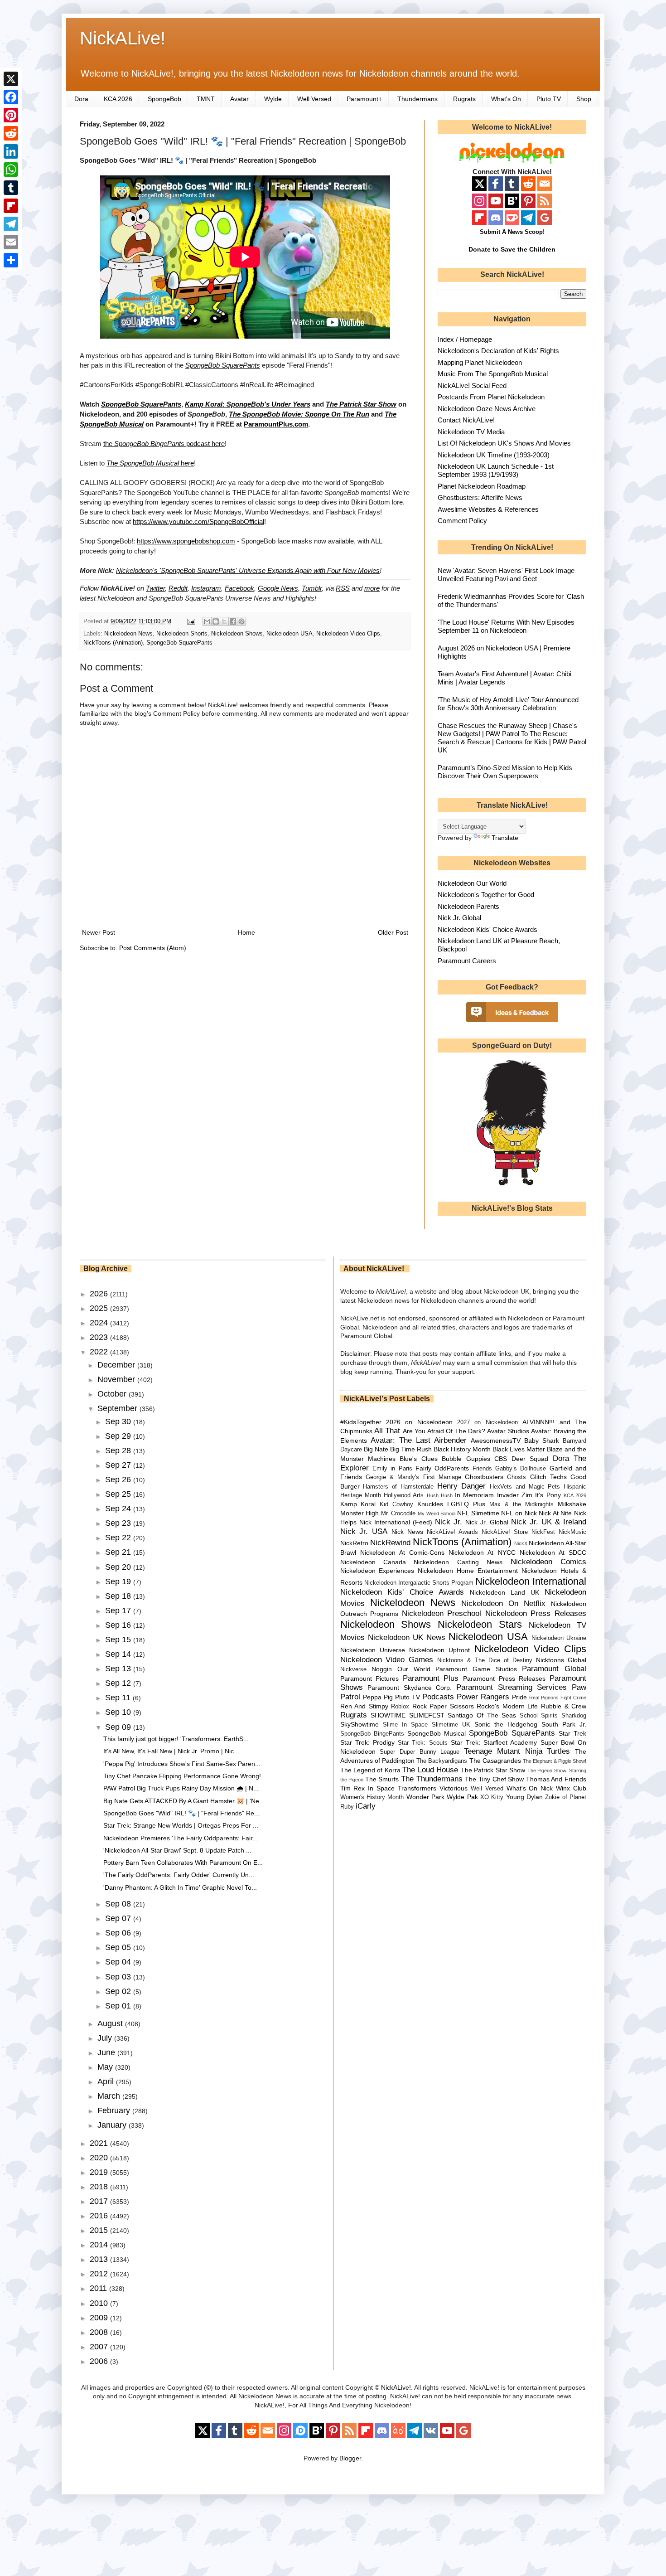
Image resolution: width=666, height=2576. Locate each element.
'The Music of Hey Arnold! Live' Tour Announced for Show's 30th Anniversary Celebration (508, 704)
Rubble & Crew (564, 1706)
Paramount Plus (431, 1678)
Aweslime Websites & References (488, 509)
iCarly (366, 1806)
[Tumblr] (11, 188)
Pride (519, 1697)
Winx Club (571, 1788)
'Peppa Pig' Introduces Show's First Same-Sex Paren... (182, 1764)
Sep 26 (119, 1480)
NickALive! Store (505, 1532)
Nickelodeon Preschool (442, 1613)
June (107, 2052)
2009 (100, 2318)
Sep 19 (119, 1581)
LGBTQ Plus (466, 1504)
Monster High (360, 1513)
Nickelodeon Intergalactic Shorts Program (419, 1583)
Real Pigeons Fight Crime (558, 1698)
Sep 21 (119, 1552)
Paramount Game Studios (476, 1669)
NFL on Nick (519, 1513)
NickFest (543, 1532)
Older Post (393, 932)
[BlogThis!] (216, 621)
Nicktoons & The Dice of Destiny (485, 1660)
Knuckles (430, 1504)
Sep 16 (119, 1625)
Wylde (273, 99)
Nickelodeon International (531, 1581)
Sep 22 (119, 1538)
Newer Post (99, 932)
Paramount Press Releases (504, 1679)
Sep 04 (119, 1962)
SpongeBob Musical (437, 1733)
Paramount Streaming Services (512, 1687)
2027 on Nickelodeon (487, 1422)
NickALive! (123, 38)
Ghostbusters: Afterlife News (480, 497)
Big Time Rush (411, 1449)
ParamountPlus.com (276, 424)
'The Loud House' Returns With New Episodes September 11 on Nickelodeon (506, 626)
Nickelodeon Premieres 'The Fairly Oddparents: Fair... (181, 1838)
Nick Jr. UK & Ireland (549, 1522)
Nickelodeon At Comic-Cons (402, 1552)
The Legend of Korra (370, 1770)
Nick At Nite (555, 1513)
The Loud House (430, 1770)
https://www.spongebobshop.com (186, 541)
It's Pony (548, 1495)
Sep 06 (119, 1933)
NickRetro (354, 1543)
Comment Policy (462, 521)
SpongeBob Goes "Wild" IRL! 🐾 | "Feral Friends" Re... (181, 1813)
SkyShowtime (360, 1724)
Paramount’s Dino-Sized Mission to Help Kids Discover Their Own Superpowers (505, 772)
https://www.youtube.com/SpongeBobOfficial (198, 522)
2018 (100, 2187)
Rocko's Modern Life (507, 1706)
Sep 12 (119, 1683)
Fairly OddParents (442, 1468)
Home (246, 932)
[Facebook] (11, 97)
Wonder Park (425, 1797)
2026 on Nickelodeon (419, 1422)
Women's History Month (372, 1797)
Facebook (239, 588)
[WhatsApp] (11, 170)
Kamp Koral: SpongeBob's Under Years (248, 404)
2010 (100, 2303)
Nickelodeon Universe (373, 1650)
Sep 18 (119, 1596)
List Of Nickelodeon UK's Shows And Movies (504, 443)
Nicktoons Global (561, 1660)
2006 (100, 2361)
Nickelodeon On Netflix (503, 1603)
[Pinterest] (11, 115)
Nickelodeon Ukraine (559, 1638)
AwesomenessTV (496, 1441)
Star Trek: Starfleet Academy (494, 1742)
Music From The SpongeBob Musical (493, 374)
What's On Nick (530, 1788)
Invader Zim (515, 1495)
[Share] (11, 260)
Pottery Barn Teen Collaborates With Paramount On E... (183, 1863)
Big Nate (376, 1449)
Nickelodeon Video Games (387, 1660)
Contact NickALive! (466, 420)
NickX (521, 1543)
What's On (506, 99)
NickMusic (572, 1532)
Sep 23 (119, 1523)
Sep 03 (119, 1977)
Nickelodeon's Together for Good (486, 895)
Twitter (155, 588)
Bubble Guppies (466, 1459)
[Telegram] (11, 224)
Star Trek (572, 1733)
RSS (343, 588)
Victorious (454, 1788)
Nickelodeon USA (290, 634)
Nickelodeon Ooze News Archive (487, 409)
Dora (81, 99)
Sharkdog (574, 1716)
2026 (100, 1294)
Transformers (417, 1788)
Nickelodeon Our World (472, 883)
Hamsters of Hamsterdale (398, 1487)
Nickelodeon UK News (407, 1637)
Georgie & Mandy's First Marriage (413, 1477)
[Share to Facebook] (233, 621)
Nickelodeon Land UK (504, 1592)
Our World (414, 1669)
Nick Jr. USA (364, 1531)
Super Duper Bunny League (420, 1752)
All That (387, 1431)
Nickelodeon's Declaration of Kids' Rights (498, 351)
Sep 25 (119, 1494)
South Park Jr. (564, 1724)
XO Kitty (492, 1797)
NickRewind (390, 1543)
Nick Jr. (449, 1522)
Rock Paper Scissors (443, 1706)
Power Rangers (483, 1697)
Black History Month (462, 1449)
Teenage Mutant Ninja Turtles (517, 1751)
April (107, 2081)
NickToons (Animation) (113, 643)
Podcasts (438, 1697)
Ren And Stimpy (364, 1706)
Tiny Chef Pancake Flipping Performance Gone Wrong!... (185, 1776)
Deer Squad (530, 1459)
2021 (100, 2143)
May (106, 2067)
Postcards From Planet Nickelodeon (491, 397)
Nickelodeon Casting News (458, 1562)
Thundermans (417, 99)
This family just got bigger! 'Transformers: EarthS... (176, 1739)
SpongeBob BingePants (372, 1734)
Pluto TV (549, 99)
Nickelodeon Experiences (377, 1571)
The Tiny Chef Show (494, 1779)
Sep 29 (119, 1436)
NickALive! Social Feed (472, 386)
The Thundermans (432, 1779)
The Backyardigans (442, 1761)
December (117, 1365)
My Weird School (437, 1514)
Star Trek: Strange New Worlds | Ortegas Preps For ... (181, 1825)
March (110, 2096)
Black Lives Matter (519, 1449)
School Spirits (539, 1716)
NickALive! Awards (452, 1532)
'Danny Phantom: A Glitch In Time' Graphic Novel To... (180, 1887)
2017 (100, 2201)
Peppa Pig (378, 1697)
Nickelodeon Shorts (182, 634)
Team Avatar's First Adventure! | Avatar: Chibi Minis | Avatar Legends (504, 678)
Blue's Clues (418, 1459)
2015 (100, 2230)
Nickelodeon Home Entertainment (468, 1571)
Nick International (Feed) (396, 1522)
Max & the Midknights (521, 1504)
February (115, 2110)
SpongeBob (164, 99)
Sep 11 (119, 1698)
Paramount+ (364, 99)
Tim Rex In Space (368, 1788)
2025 (100, 1308)
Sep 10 (119, 1712)
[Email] (11, 242)
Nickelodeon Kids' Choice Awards (487, 929)
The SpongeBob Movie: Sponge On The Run (299, 414)
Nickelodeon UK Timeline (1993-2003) (494, 455)
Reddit (178, 588)
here (150, 463)
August (111, 2023)
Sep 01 (119, 2006)
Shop (584, 99)
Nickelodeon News (128, 634)
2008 (100, 2332)
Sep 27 (119, 1465)
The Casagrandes (495, 1761)
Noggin (382, 1669)
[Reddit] (11, 133)
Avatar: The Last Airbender (419, 1440)
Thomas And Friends (556, 1779)
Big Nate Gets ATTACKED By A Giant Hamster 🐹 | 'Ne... (184, 1801)
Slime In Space (405, 1725)
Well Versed (314, 99)
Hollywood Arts (404, 1495)
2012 (100, 2274)
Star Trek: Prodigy (367, 1742)
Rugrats (464, 99)
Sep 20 (119, 1567)
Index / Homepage (465, 339)
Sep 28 (119, 1451)
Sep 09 (119, 1727)
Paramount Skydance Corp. (410, 1688)
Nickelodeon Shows (237, 634)
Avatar (239, 99)
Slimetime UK (451, 1725)
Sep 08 (119, 1904)
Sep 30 (119, 1421)
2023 (100, 1337)
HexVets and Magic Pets (525, 1487)
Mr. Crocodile (398, 1514)
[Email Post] (191, 621)
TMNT (206, 99)
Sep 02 (119, 1991)
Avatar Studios (508, 1431)
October (113, 1394)
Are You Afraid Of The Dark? (444, 1431)
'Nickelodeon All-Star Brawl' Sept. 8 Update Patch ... (177, 1850)
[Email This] (207, 621)
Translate (505, 838)
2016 (100, 2216)
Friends (482, 1469)
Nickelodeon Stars (480, 1624)
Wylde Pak (462, 1797)
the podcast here (164, 444)
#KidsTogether (361, 1422)
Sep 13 (119, 1669)
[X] (11, 79)
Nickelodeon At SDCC (553, 1552)
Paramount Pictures (370, 1679)
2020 (100, 2158)
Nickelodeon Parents (468, 906)
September (118, 1408)
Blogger (350, 2458)
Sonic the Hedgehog (506, 1724)
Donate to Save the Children (512, 249)
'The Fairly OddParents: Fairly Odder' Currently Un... (179, 1875)
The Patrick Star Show (493, 1770)
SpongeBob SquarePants (223, 365)
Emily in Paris (392, 1469)
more (372, 588)
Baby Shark (542, 1441)
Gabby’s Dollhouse (521, 1469)
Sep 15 (119, 1640)
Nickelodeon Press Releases (536, 1613)
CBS (501, 1459)
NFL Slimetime (478, 1513)
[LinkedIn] (11, 151)
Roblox (400, 1707)
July (106, 2038)
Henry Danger (462, 1486)
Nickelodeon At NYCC (482, 1552)
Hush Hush (440, 1495)
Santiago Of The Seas (482, 1715)
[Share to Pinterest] (241, 621)
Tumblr (312, 588)
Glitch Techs (548, 1477)
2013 (100, 2259)
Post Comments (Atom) (153, 948)
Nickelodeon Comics (548, 1562)
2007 (100, 2347)
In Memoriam (474, 1495)
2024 (100, 1323)
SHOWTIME (388, 1715)
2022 (100, 1352)
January (113, 2125)
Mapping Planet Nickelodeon (480, 362)
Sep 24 (119, 1509)
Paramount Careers (467, 961)
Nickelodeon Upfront (439, 1650)
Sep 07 (119, 1918)
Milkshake (572, 1504)
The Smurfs (382, 1779)
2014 (100, 2245)
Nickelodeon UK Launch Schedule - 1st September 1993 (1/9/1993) (496, 470)
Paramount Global (554, 1669)
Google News (278, 588)
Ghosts (516, 1477)
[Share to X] (224, 621)
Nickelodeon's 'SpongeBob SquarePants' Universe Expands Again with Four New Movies (248, 570)
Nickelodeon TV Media (471, 432)
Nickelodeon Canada (373, 1562)
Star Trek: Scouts (422, 1743)
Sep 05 (119, 1947)
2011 (99, 2288)
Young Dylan (524, 1797)
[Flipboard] (11, 206)
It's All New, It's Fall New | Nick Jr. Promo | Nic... (171, 1751)
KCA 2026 (118, 99)
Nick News (407, 1532)
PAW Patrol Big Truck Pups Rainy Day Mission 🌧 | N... (181, 1788)
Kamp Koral (358, 1504)
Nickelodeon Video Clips (348, 634)
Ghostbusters (484, 1477)
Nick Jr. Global (459, 918)
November (117, 1379)
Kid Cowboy (396, 1504)
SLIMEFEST (427, 1715)
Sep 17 (119, 1611)
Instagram (206, 588)
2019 (100, 2172)
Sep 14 (119, 1654)
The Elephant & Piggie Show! (555, 1761)
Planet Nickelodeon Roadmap (482, 486)
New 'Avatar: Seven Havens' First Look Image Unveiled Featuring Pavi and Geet (506, 575)
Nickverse (353, 1669)
